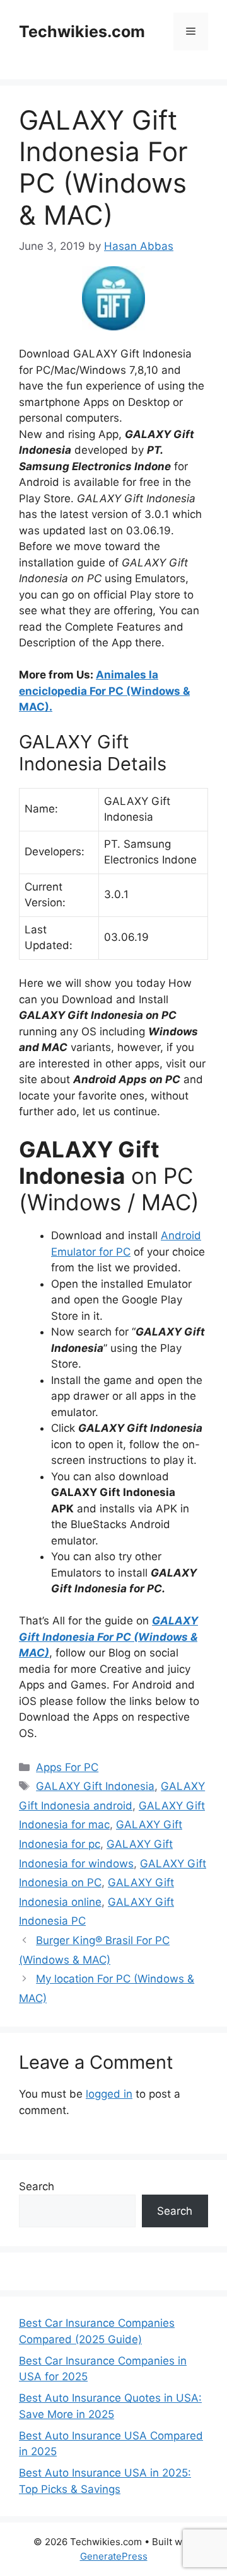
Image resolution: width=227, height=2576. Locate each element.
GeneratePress (114, 2556)
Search (37, 2186)
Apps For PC (67, 1767)
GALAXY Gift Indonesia (95, 1786)
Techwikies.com (82, 31)
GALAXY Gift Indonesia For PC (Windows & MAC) (108, 1637)
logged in (109, 2094)
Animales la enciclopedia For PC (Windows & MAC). (104, 691)
